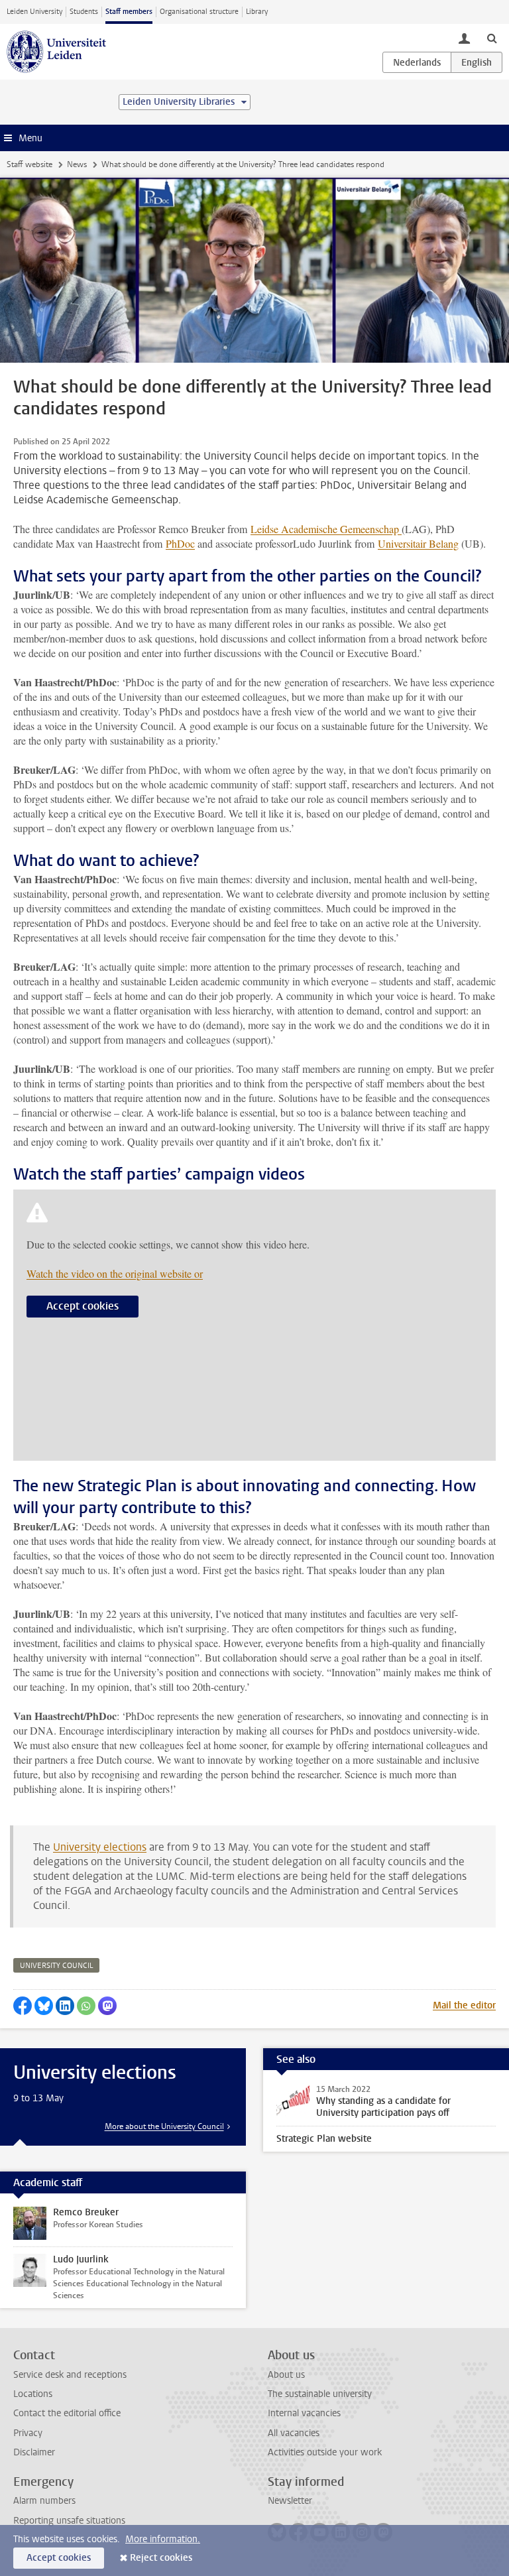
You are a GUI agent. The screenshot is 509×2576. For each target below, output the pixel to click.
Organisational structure (199, 12)
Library (257, 12)
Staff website (29, 164)
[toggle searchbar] (492, 38)
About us (286, 2375)
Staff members (129, 12)
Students (84, 12)
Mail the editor (464, 2005)
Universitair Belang (418, 543)
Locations (33, 2394)
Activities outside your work (325, 2452)
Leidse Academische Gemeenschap (326, 529)
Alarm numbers (44, 2501)
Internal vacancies (304, 2413)
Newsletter (290, 2501)
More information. (163, 2539)
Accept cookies (83, 1306)
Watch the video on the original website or (115, 1273)
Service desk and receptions (70, 2375)
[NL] (417, 62)
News (77, 164)
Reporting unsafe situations (69, 2521)
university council (56, 1966)
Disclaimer (34, 2452)
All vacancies (294, 2433)
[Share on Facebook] (23, 2006)
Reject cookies (161, 2558)
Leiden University (34, 12)
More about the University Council (164, 2126)
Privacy (28, 2433)
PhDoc (180, 543)
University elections (100, 1847)
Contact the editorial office (67, 2413)
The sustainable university (320, 2394)
